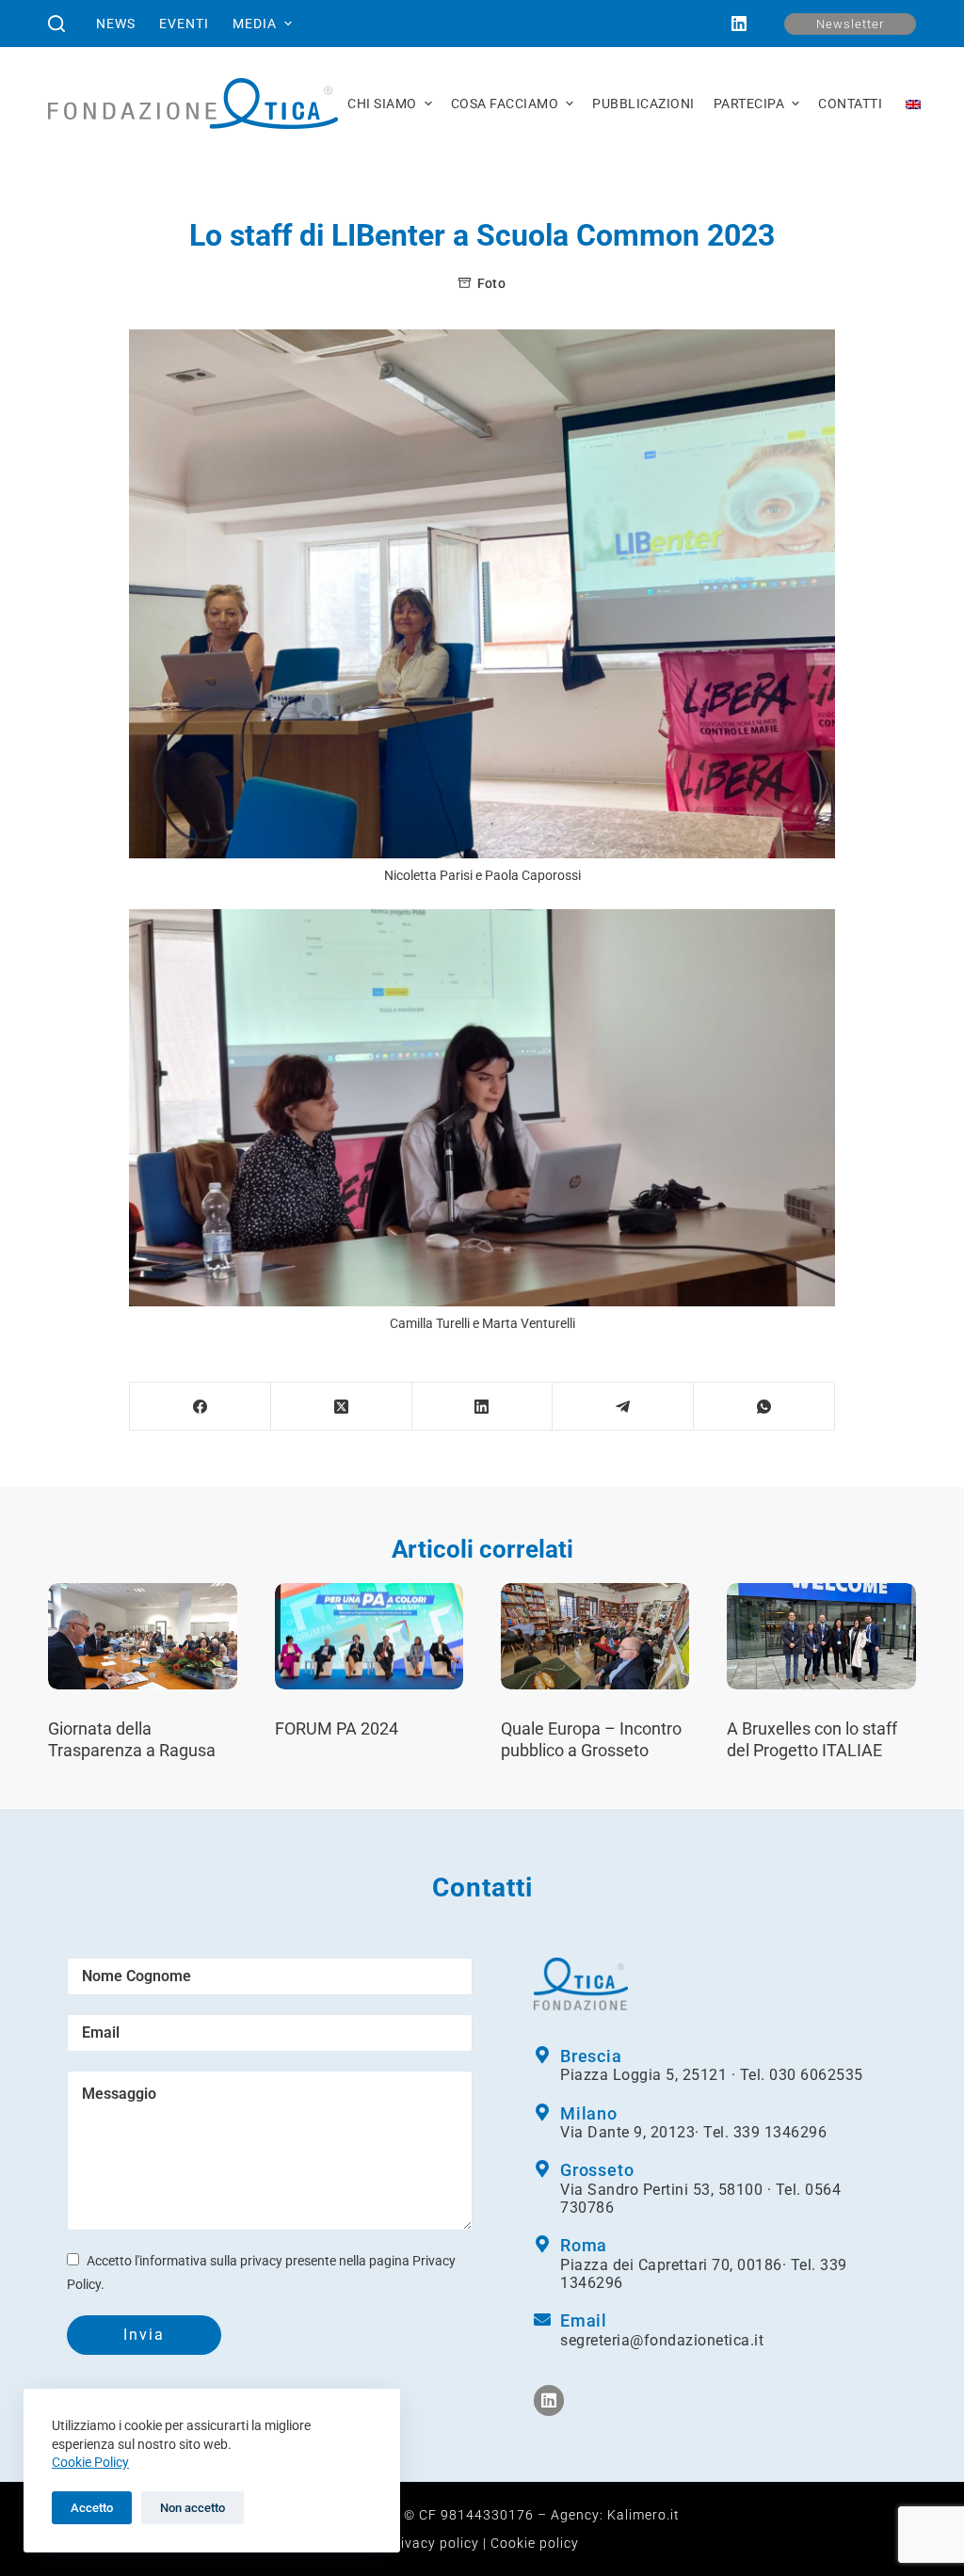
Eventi (184, 24)
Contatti (850, 104)
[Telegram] (623, 1407)
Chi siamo (382, 104)
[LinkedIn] (739, 24)
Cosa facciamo (505, 104)
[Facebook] (201, 1407)
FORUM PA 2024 (337, 1728)
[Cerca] (56, 24)
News (116, 24)
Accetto (92, 2508)
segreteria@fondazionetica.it (662, 2340)
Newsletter (850, 24)
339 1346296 (780, 2132)
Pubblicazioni (643, 104)
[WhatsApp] (764, 1407)
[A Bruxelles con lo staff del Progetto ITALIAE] (821, 1636)
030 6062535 (816, 2075)
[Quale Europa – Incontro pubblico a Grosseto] (595, 1636)
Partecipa (749, 104)
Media (255, 24)
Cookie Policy (90, 2462)
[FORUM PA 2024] (369, 1636)
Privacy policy (433, 2543)
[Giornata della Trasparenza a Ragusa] (142, 1636)
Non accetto (193, 2508)
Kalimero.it (643, 2515)
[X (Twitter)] (342, 1407)
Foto (491, 283)
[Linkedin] (549, 2400)
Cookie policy (535, 2543)
